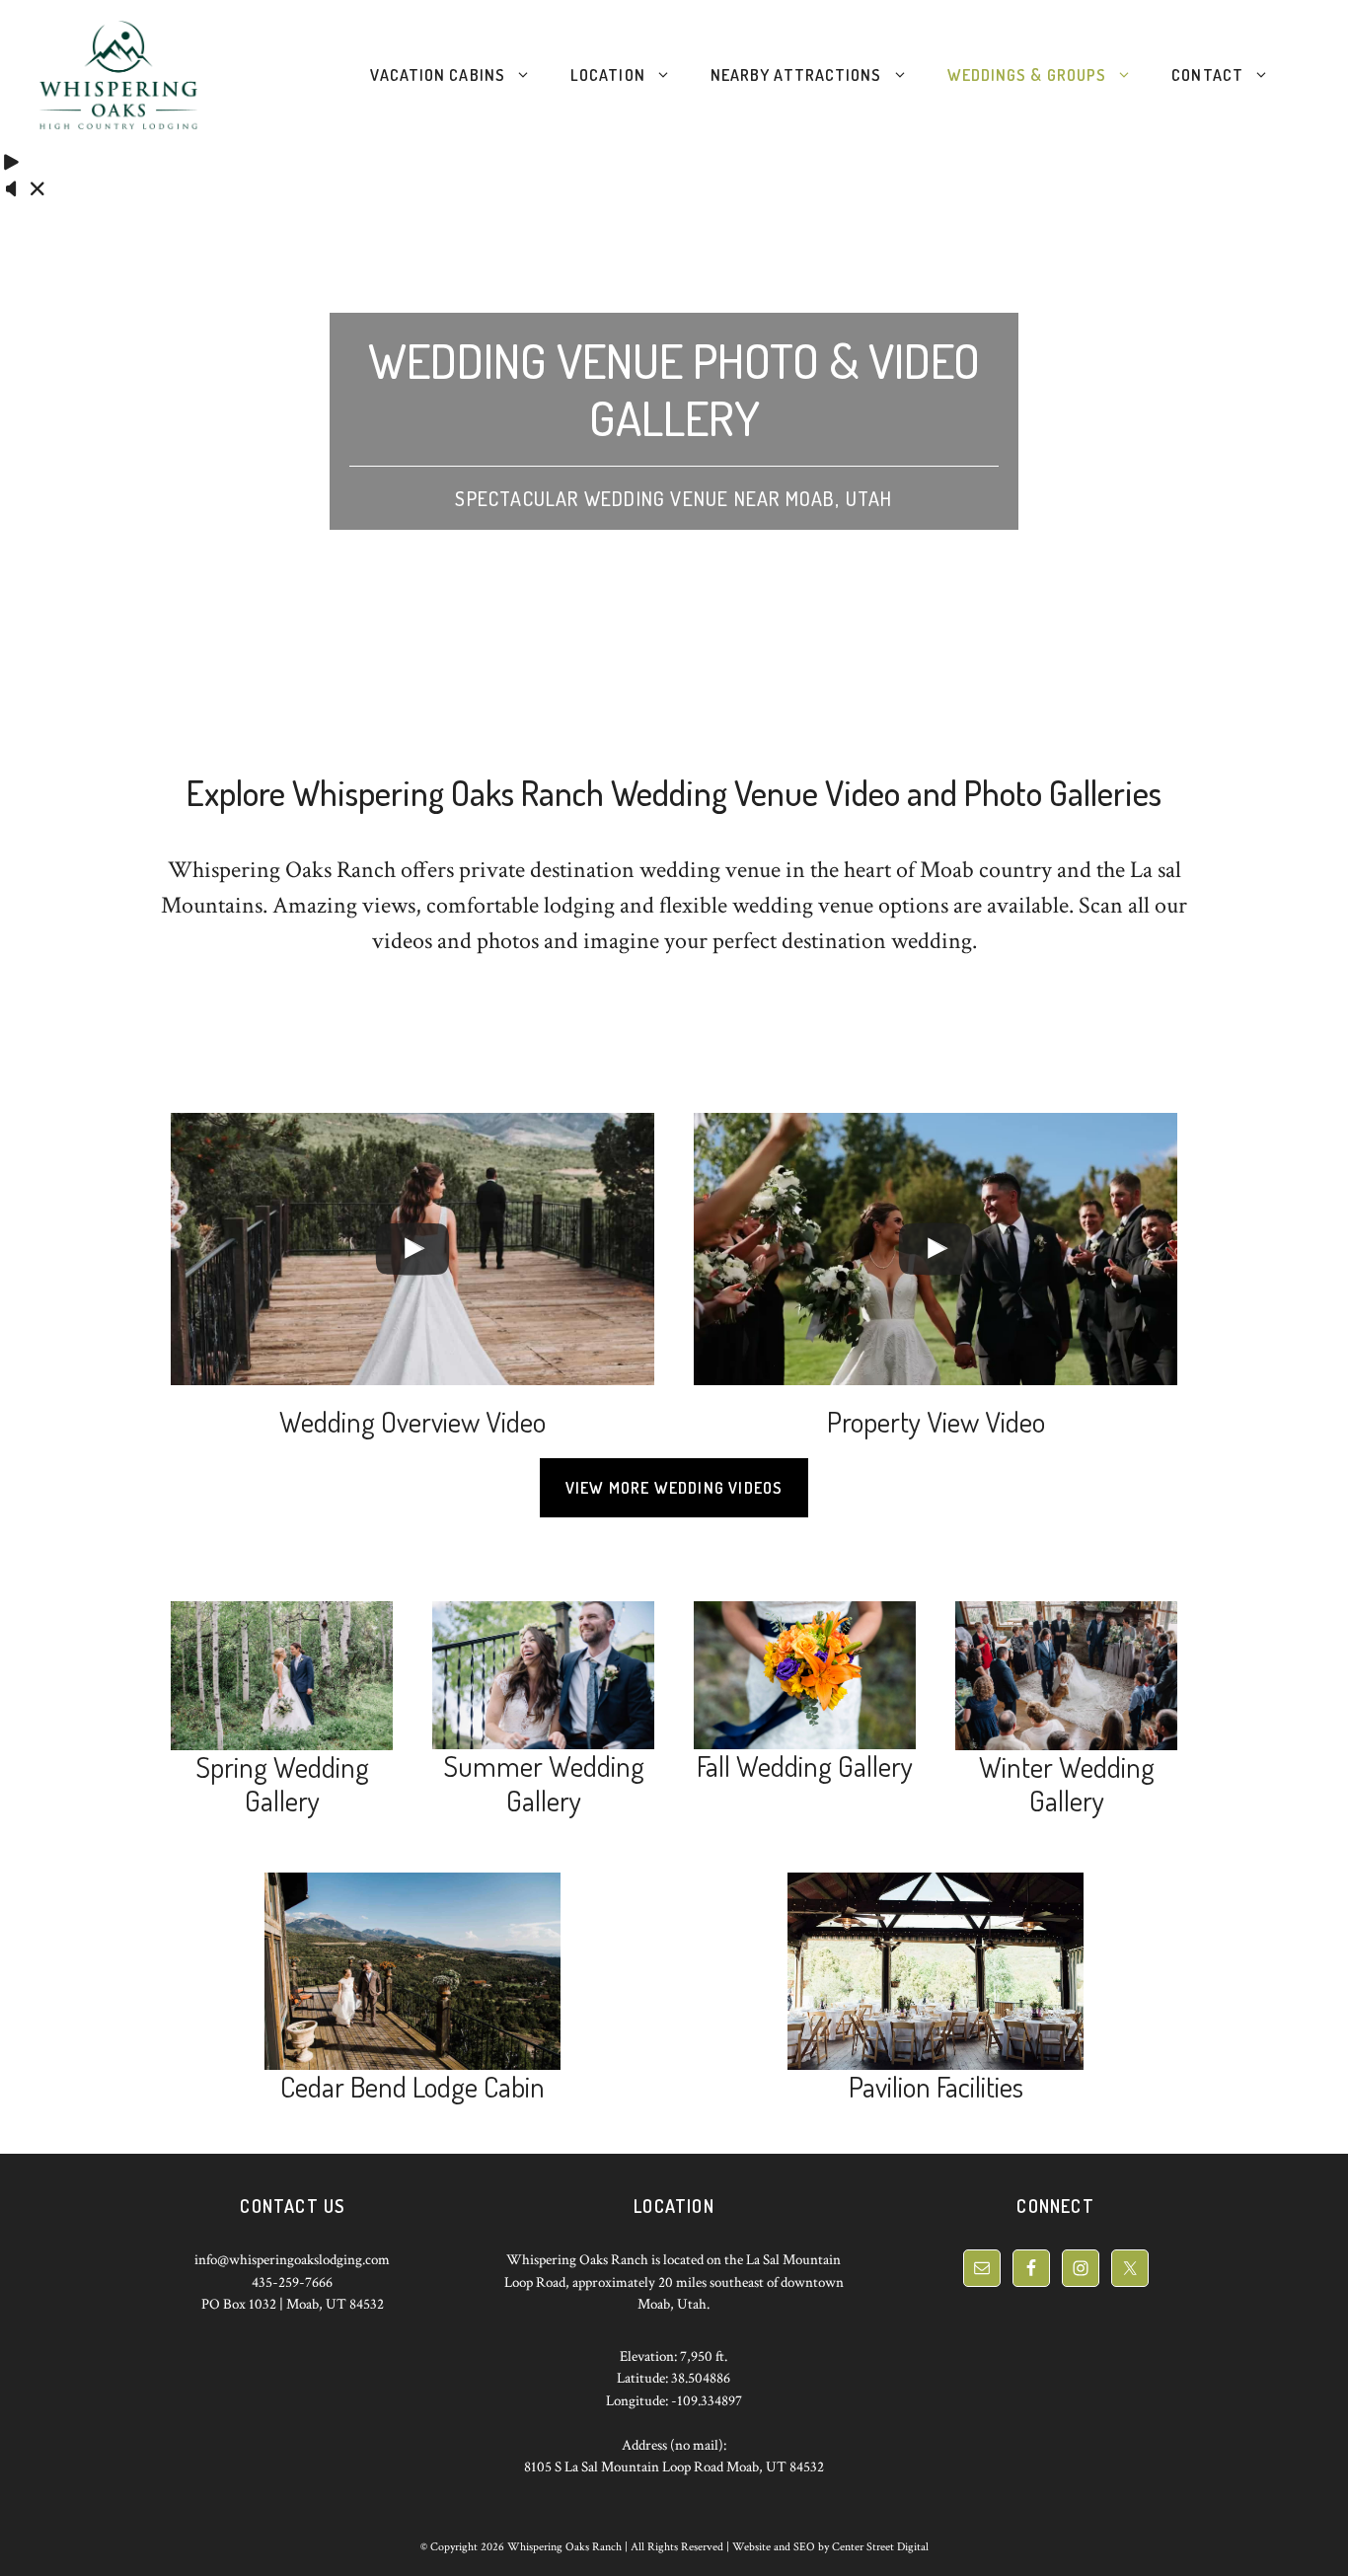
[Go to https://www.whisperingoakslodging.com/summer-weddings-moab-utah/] (543, 1712)
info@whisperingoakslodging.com (292, 2260)
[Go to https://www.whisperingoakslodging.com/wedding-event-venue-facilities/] (936, 1991)
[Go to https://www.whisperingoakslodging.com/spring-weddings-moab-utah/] (282, 1712)
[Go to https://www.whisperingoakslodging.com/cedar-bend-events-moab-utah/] (412, 1991)
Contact (1207, 75)
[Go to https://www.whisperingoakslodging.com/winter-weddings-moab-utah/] (1066, 1712)
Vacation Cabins (438, 75)
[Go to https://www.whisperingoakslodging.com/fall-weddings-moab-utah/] (805, 1695)
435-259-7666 (292, 2282)
